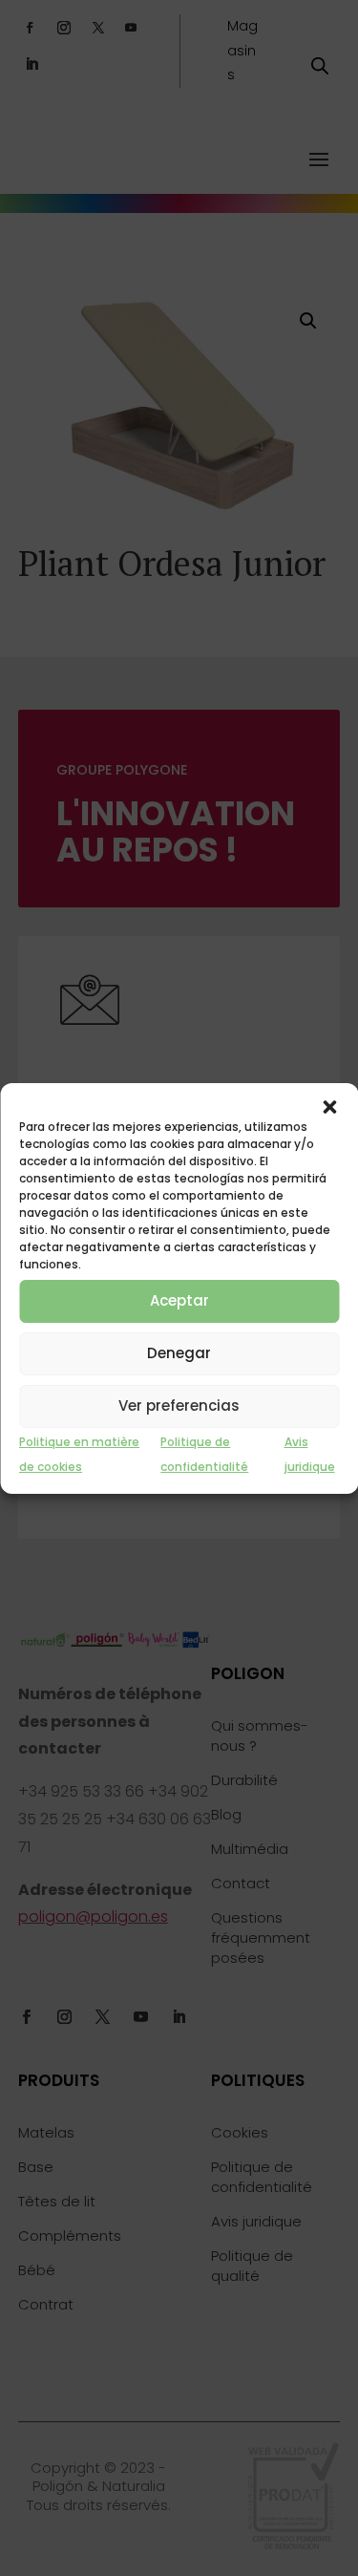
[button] (329, 1107)
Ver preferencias (179, 1405)
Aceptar (179, 1300)
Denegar (179, 1353)
